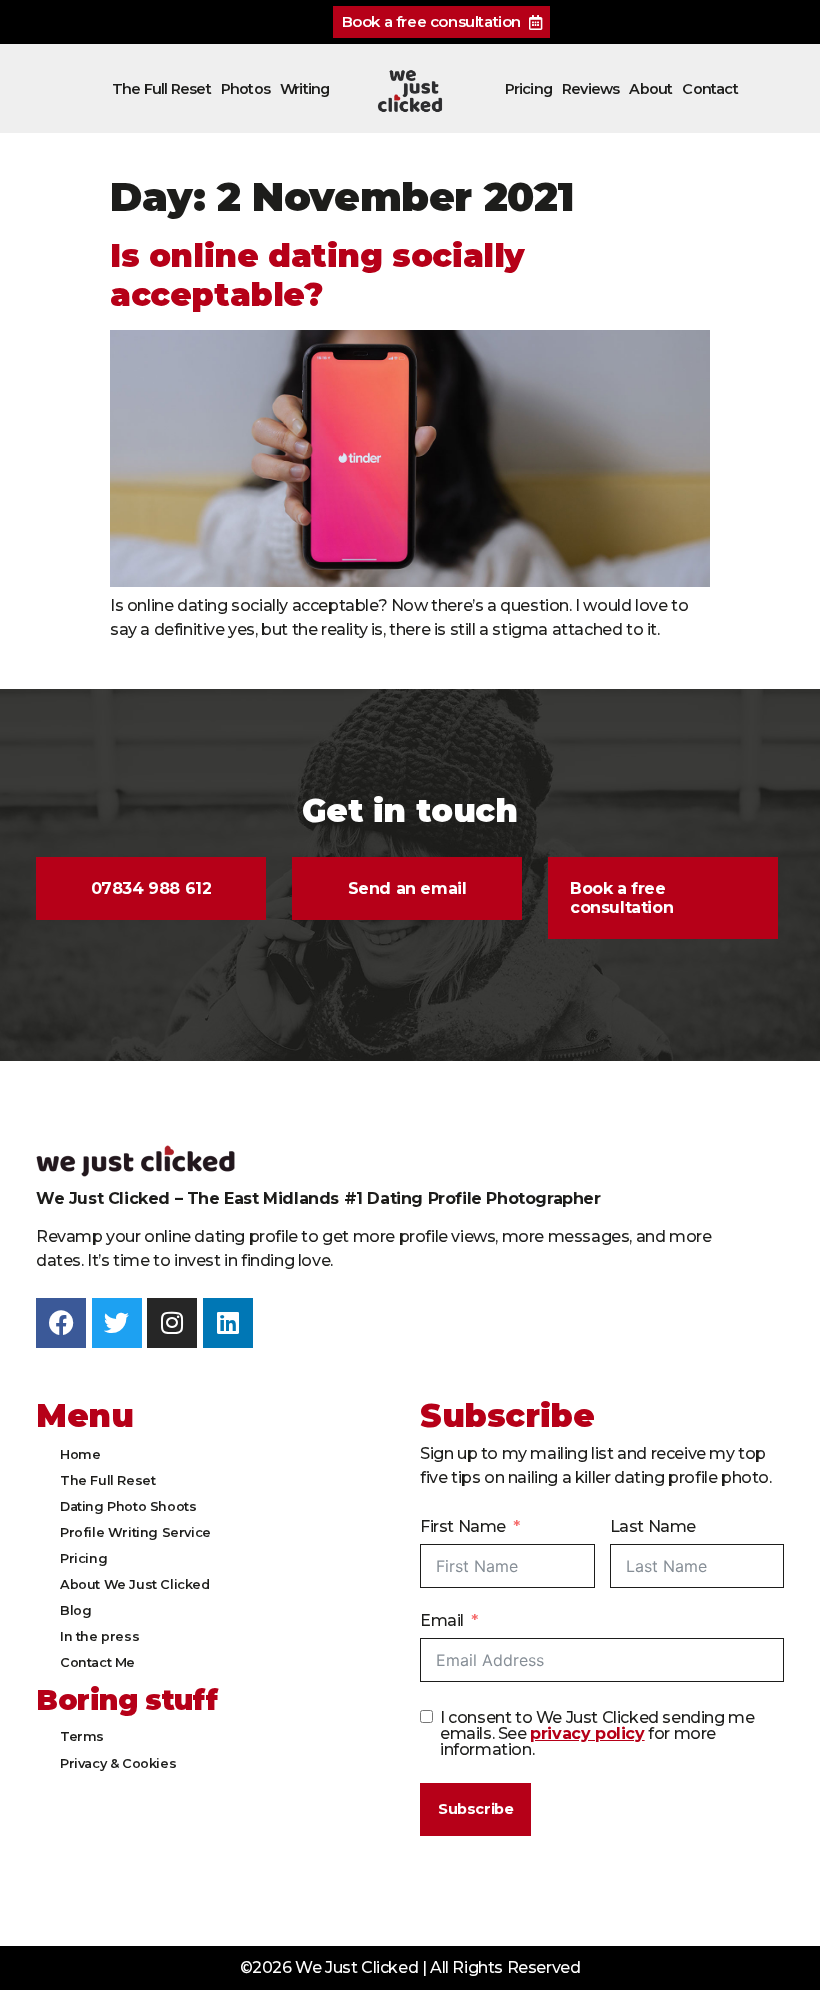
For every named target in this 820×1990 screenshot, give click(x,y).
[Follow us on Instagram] (172, 1323)
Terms (82, 1736)
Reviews (590, 89)
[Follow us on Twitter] (117, 1323)
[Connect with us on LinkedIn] (228, 1323)
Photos (245, 89)
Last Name (653, 1526)
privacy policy (587, 1733)
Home (80, 1454)
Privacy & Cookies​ (118, 1763)
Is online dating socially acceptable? (317, 274)
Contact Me (97, 1662)
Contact (709, 89)
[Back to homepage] (410, 91)
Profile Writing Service (135, 1532)
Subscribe (475, 1809)
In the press (99, 1636)
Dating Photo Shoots (128, 1506)
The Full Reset (161, 89)
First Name (463, 1526)
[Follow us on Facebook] (61, 1323)
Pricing (528, 89)
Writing (304, 89)
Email (442, 1620)
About (650, 89)
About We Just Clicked (135, 1584)
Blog (75, 1610)
